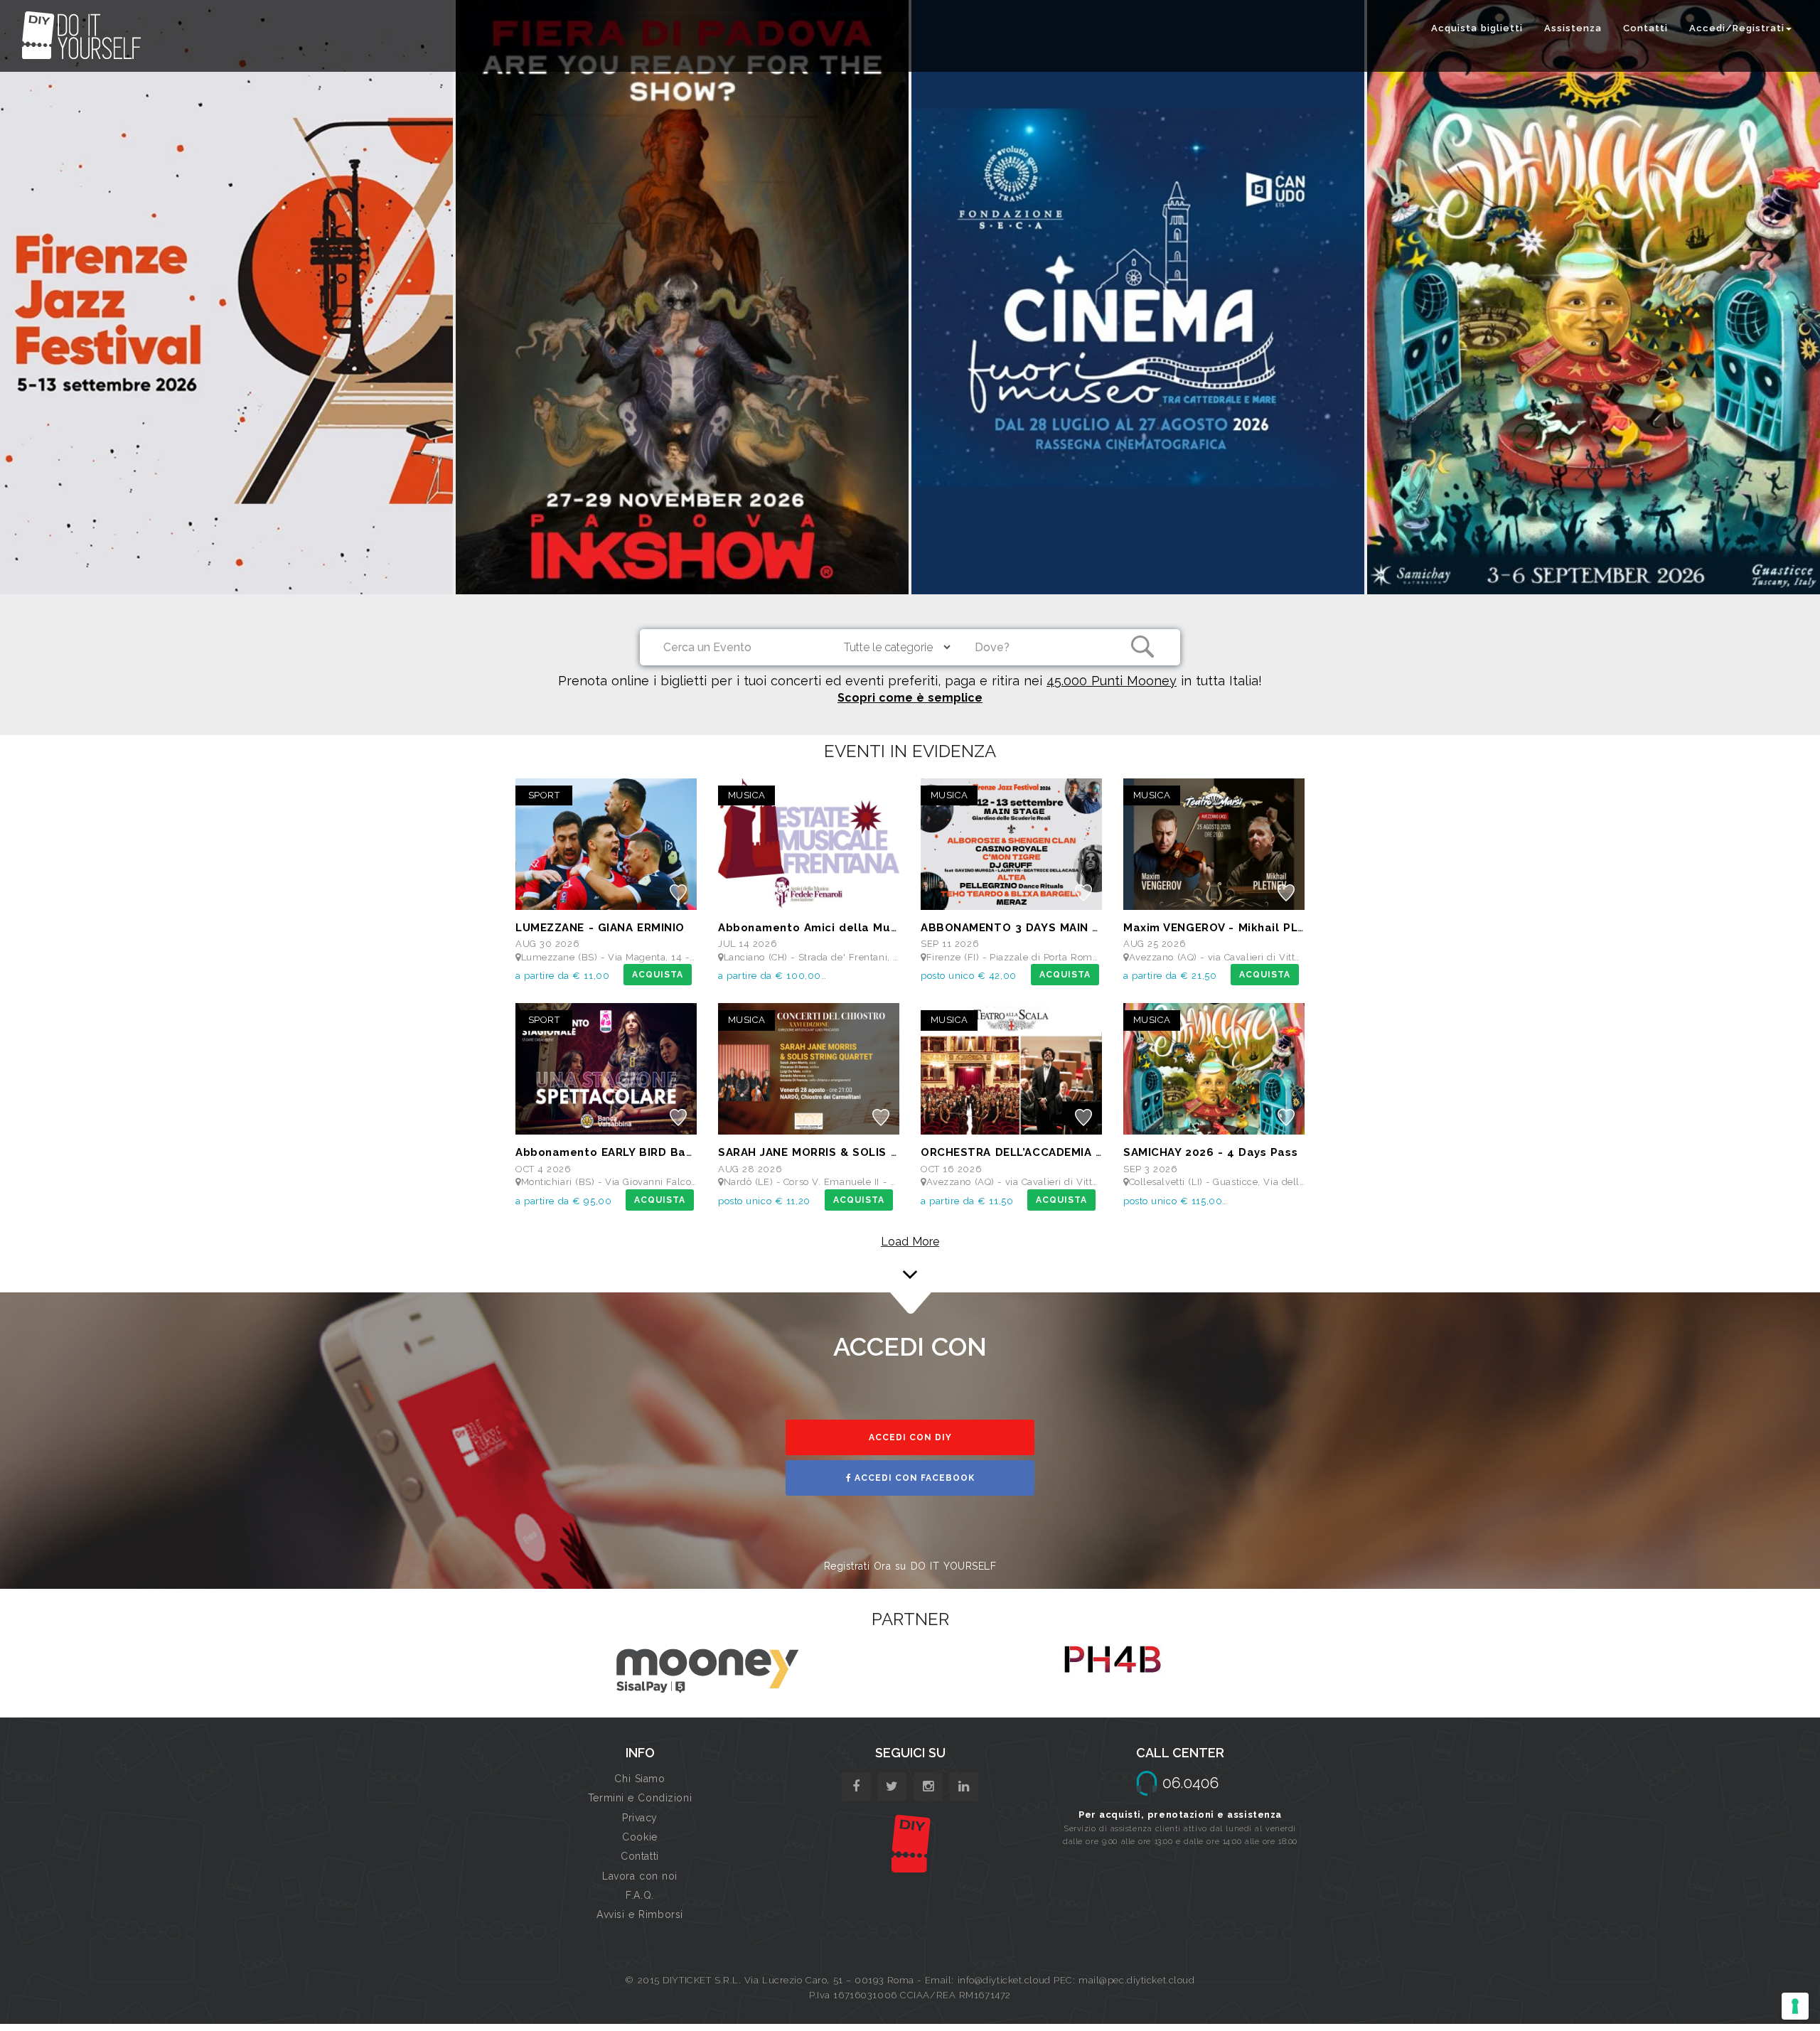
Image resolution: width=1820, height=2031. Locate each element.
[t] (892, 1787)
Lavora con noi (640, 1876)
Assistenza (1573, 28)
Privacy (640, 1818)
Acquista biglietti (1477, 28)
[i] (964, 1787)
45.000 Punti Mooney (1112, 681)
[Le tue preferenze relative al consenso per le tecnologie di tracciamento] (1795, 2006)
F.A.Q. (639, 1895)
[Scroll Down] (910, 1270)
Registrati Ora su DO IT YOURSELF (910, 1566)
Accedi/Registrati (1737, 28)
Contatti (1645, 28)
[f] (856, 1787)
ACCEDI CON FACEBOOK (913, 1478)
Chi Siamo (639, 1779)
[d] (928, 1787)
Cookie (639, 1837)
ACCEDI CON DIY (910, 1437)
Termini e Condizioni (640, 1798)
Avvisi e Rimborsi (640, 1914)
